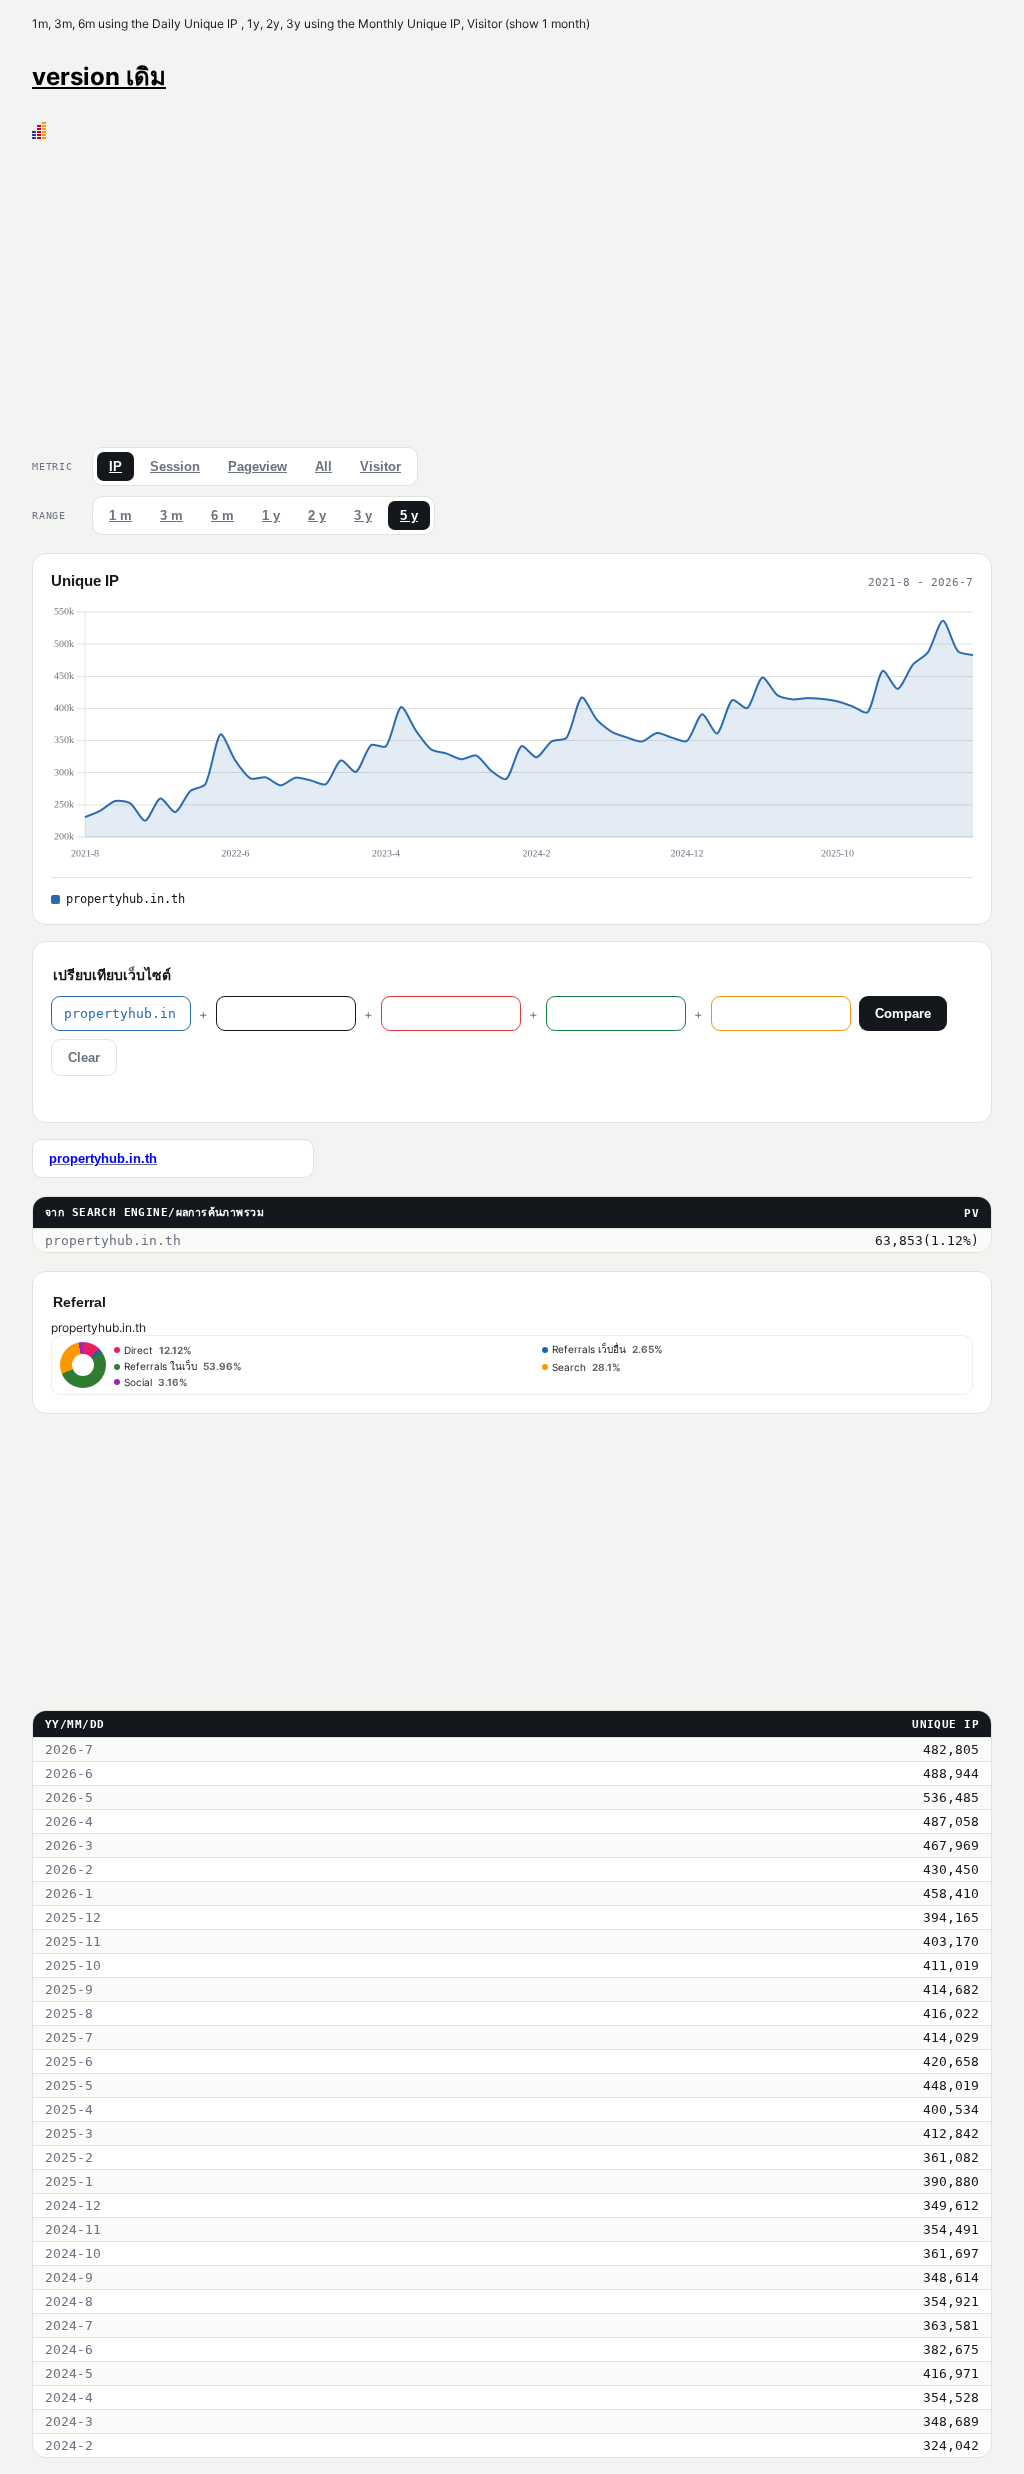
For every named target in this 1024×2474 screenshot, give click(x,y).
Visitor (380, 466)
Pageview (257, 466)
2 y (317, 515)
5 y (409, 515)
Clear (84, 1057)
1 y (271, 515)
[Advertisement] (512, 289)
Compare (903, 1013)
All (323, 466)
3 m (171, 515)
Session (175, 466)
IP (115, 466)
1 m (120, 515)
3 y (363, 515)
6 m (222, 515)
